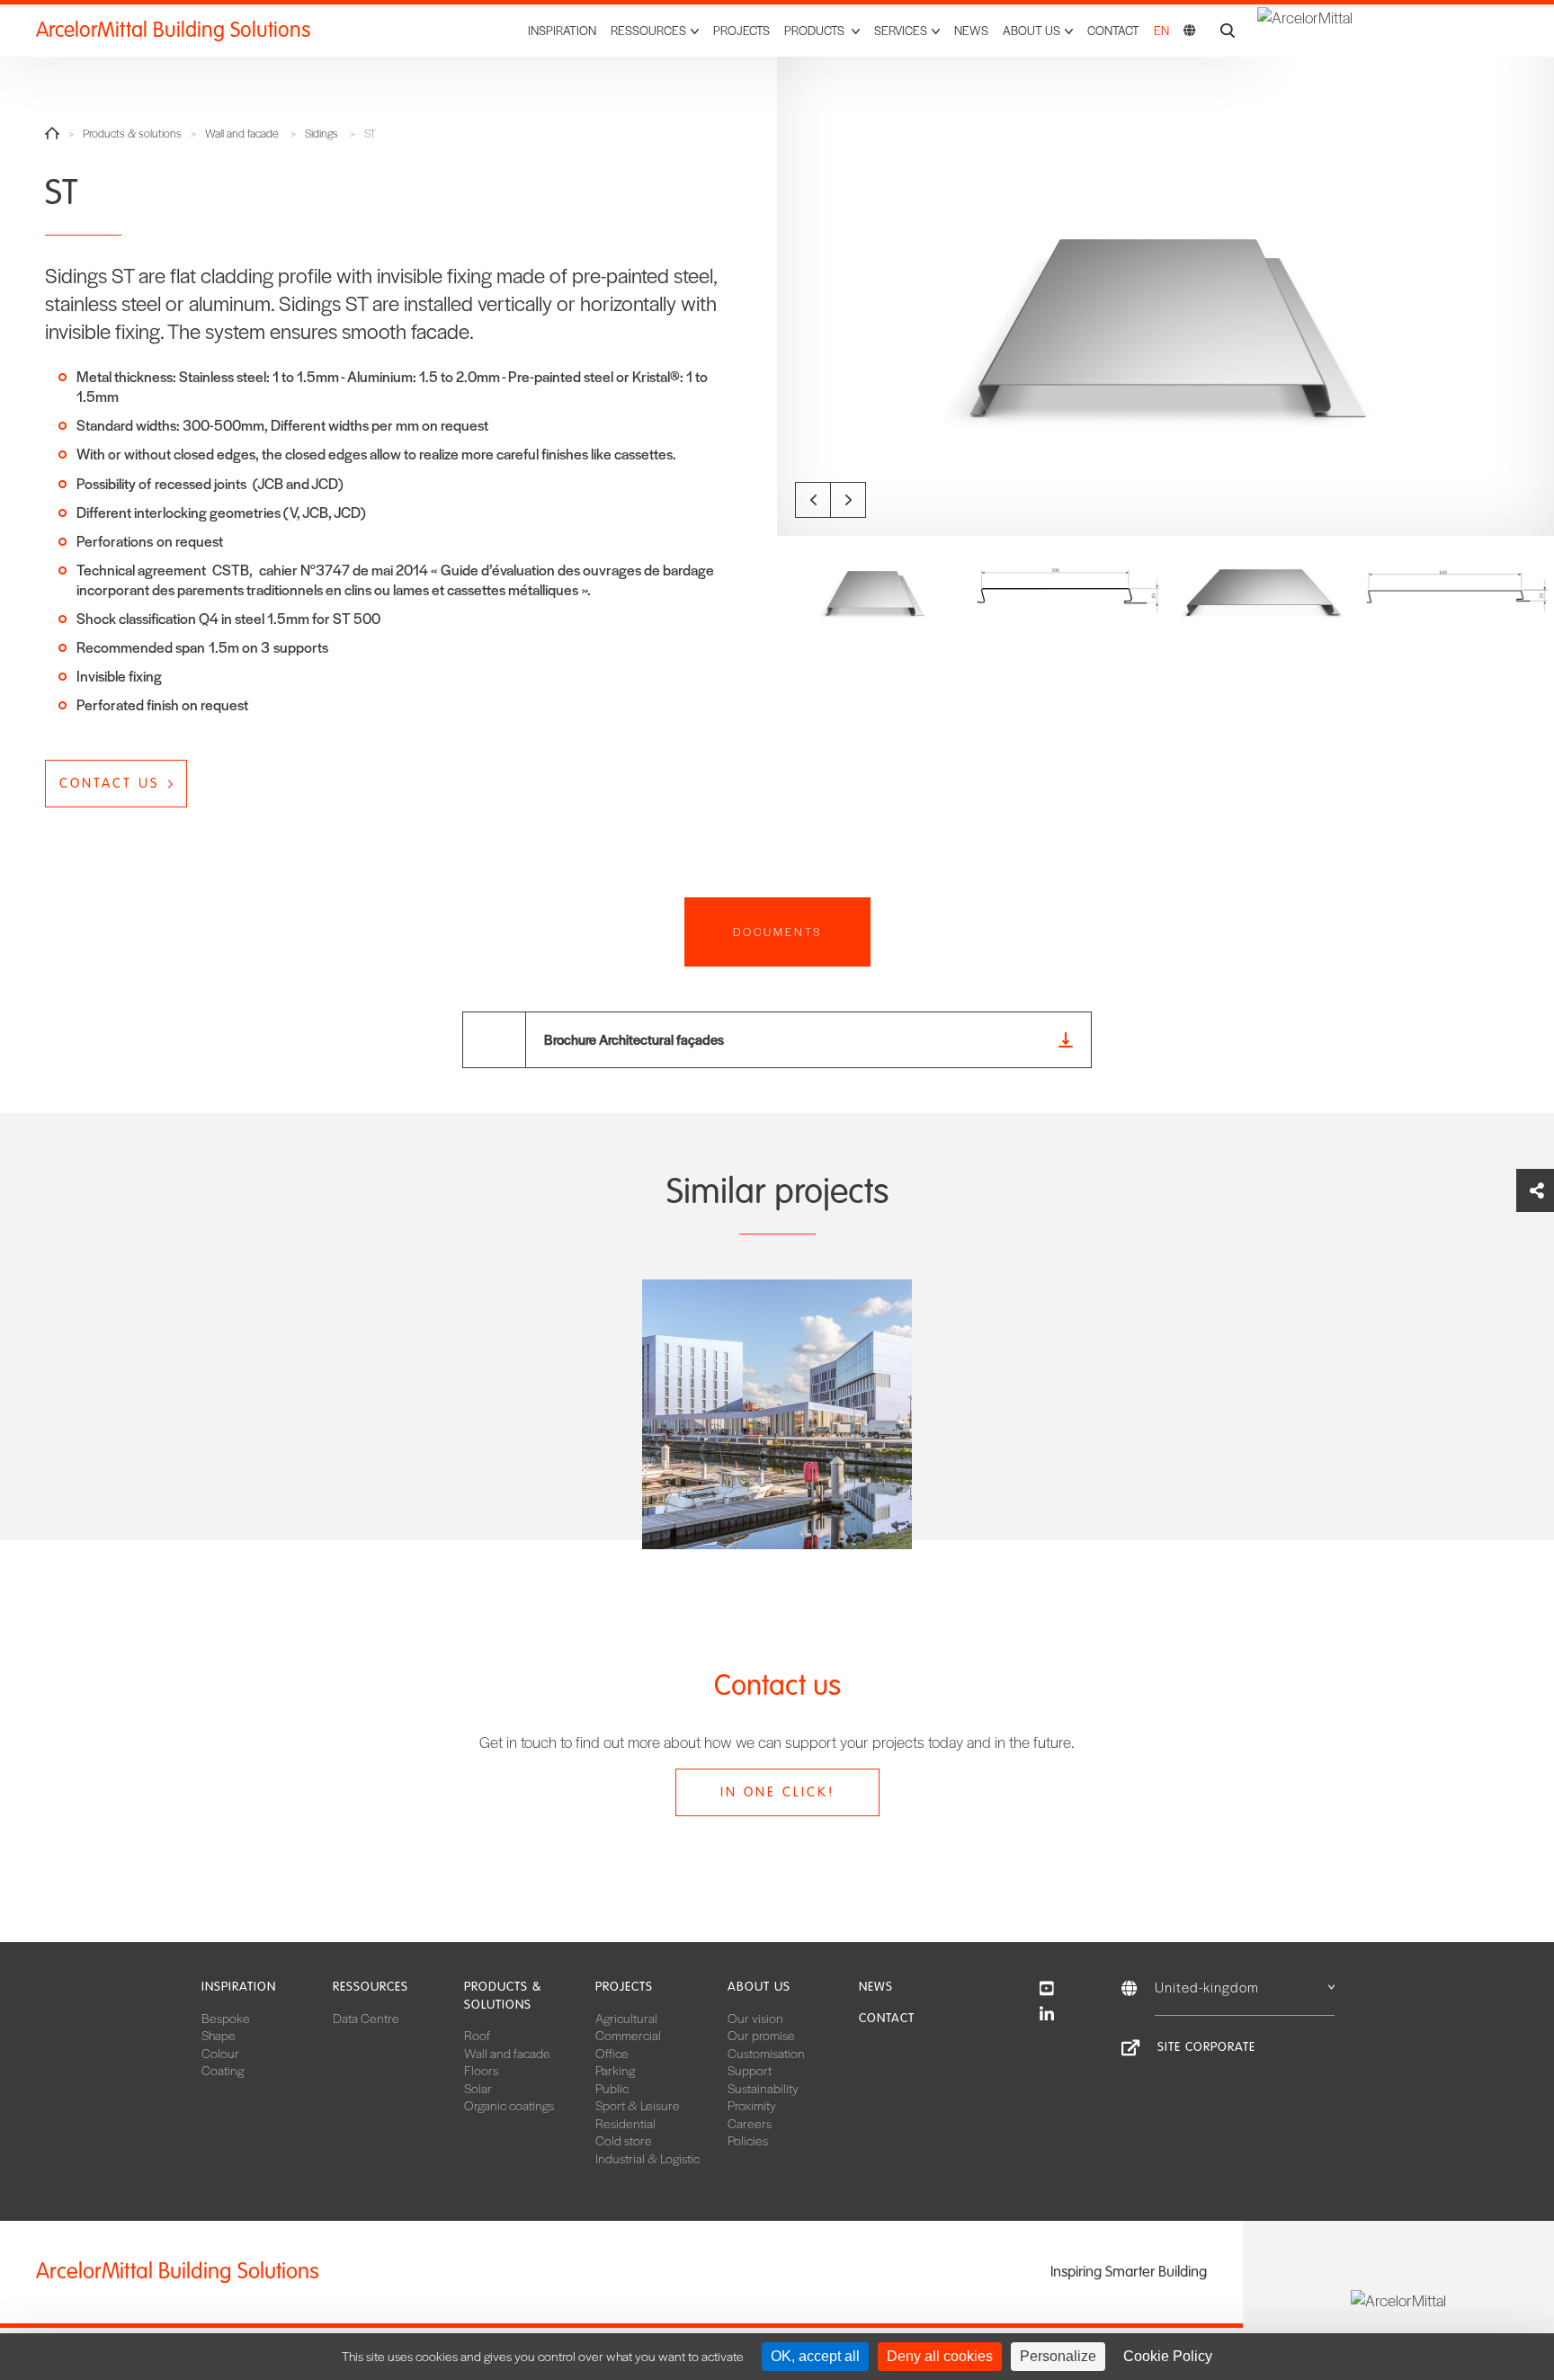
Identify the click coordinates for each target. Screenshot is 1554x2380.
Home (52, 133)
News (971, 30)
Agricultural (626, 2018)
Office (612, 2053)
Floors (481, 2070)
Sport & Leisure (638, 2105)
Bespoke (226, 2018)
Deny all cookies (940, 2356)
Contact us (109, 783)
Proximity (752, 2105)
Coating (223, 2070)
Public (612, 2088)
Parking (615, 2070)
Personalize (1058, 2356)
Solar (478, 2088)
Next (848, 500)
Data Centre (366, 2018)
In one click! (777, 1792)
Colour (220, 2053)
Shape (219, 2035)
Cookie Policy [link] (1168, 2356)
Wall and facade (242, 134)
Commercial (628, 2035)
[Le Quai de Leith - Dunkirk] (777, 1414)
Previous (813, 500)
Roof (477, 2035)
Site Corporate (1206, 2047)
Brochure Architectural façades (634, 1039)
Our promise (761, 2035)
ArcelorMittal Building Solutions (173, 30)
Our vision (755, 2018)
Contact (1113, 30)
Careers (750, 2123)
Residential (625, 2123)
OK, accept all (815, 2356)
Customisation (766, 2053)
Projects (741, 30)
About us (759, 1987)
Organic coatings (509, 2105)
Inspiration (562, 30)
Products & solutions (132, 134)
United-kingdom (1207, 1987)
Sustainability (763, 2088)
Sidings (322, 134)
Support (750, 2070)
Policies (748, 2140)
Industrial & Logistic (647, 2158)
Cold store (624, 2140)
